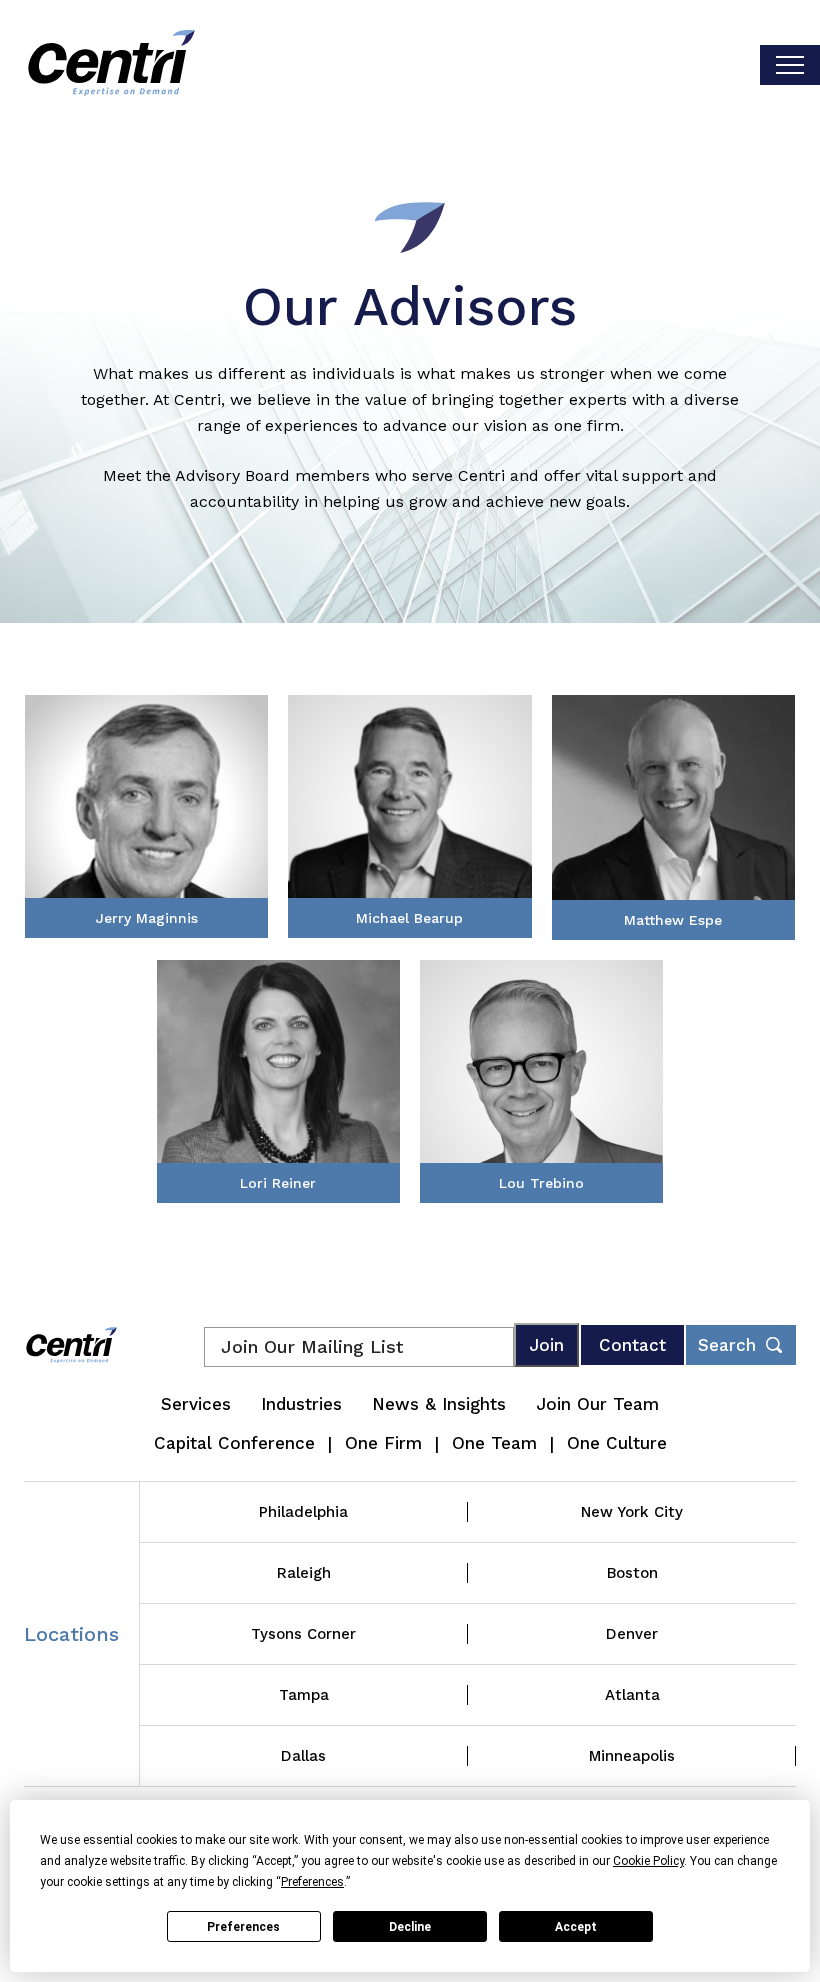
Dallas (303, 1756)
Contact (632, 1345)
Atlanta (632, 1695)
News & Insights (439, 1404)
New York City (632, 1512)
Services (196, 1404)
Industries (301, 1404)
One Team (494, 1443)
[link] (146, 816)
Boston (632, 1573)
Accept (576, 1927)
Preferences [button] (312, 1882)
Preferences (243, 1927)
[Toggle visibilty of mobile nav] (790, 65)
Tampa (304, 1695)
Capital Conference (234, 1443)
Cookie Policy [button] (648, 1861)
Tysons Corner (303, 1634)
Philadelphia (303, 1512)
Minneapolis (632, 1756)
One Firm (383, 1443)
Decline (410, 1927)
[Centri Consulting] (111, 65)
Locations (71, 1634)
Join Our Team (597, 1404)
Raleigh (304, 1573)
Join (546, 1345)
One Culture (617, 1443)
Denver (632, 1634)
